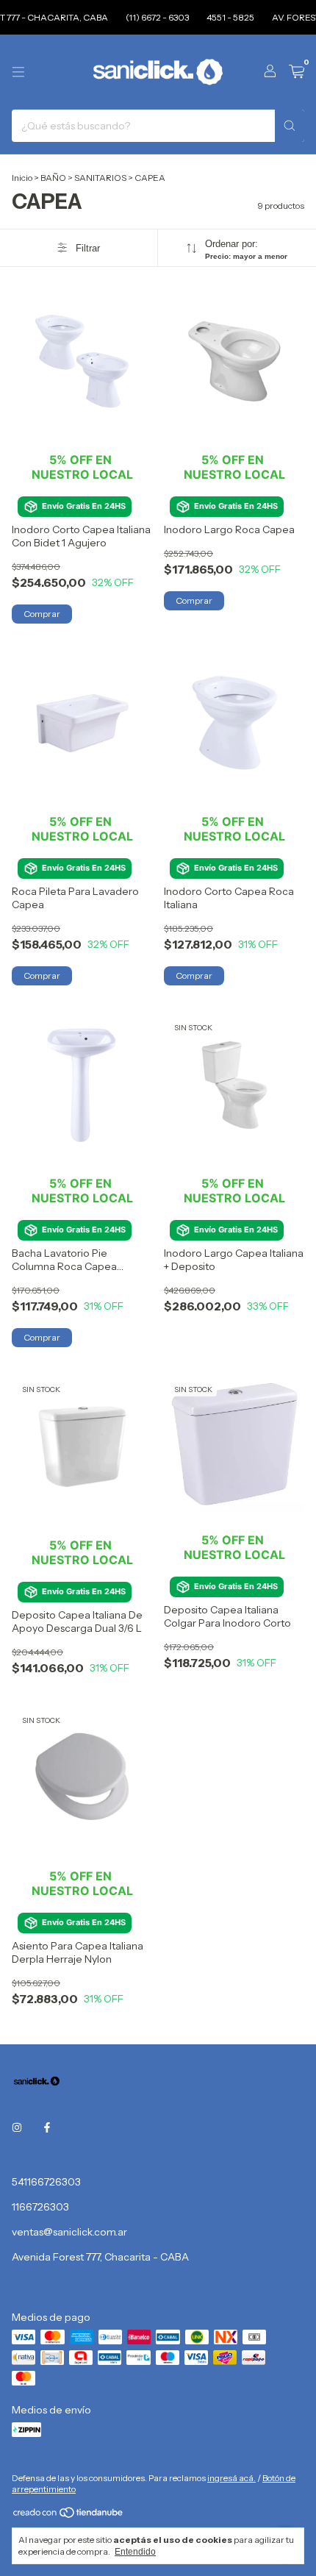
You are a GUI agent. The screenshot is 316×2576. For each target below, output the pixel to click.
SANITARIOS (100, 178)
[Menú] (18, 72)
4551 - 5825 (221, 17)
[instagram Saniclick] (17, 2127)
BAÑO (53, 178)
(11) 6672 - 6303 (148, 17)
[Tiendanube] (69, 2515)
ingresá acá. (231, 2478)
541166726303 (46, 2182)
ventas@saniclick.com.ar (69, 2232)
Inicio (22, 178)
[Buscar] (290, 126)
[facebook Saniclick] (47, 2127)
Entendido (135, 2552)
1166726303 (40, 2207)
